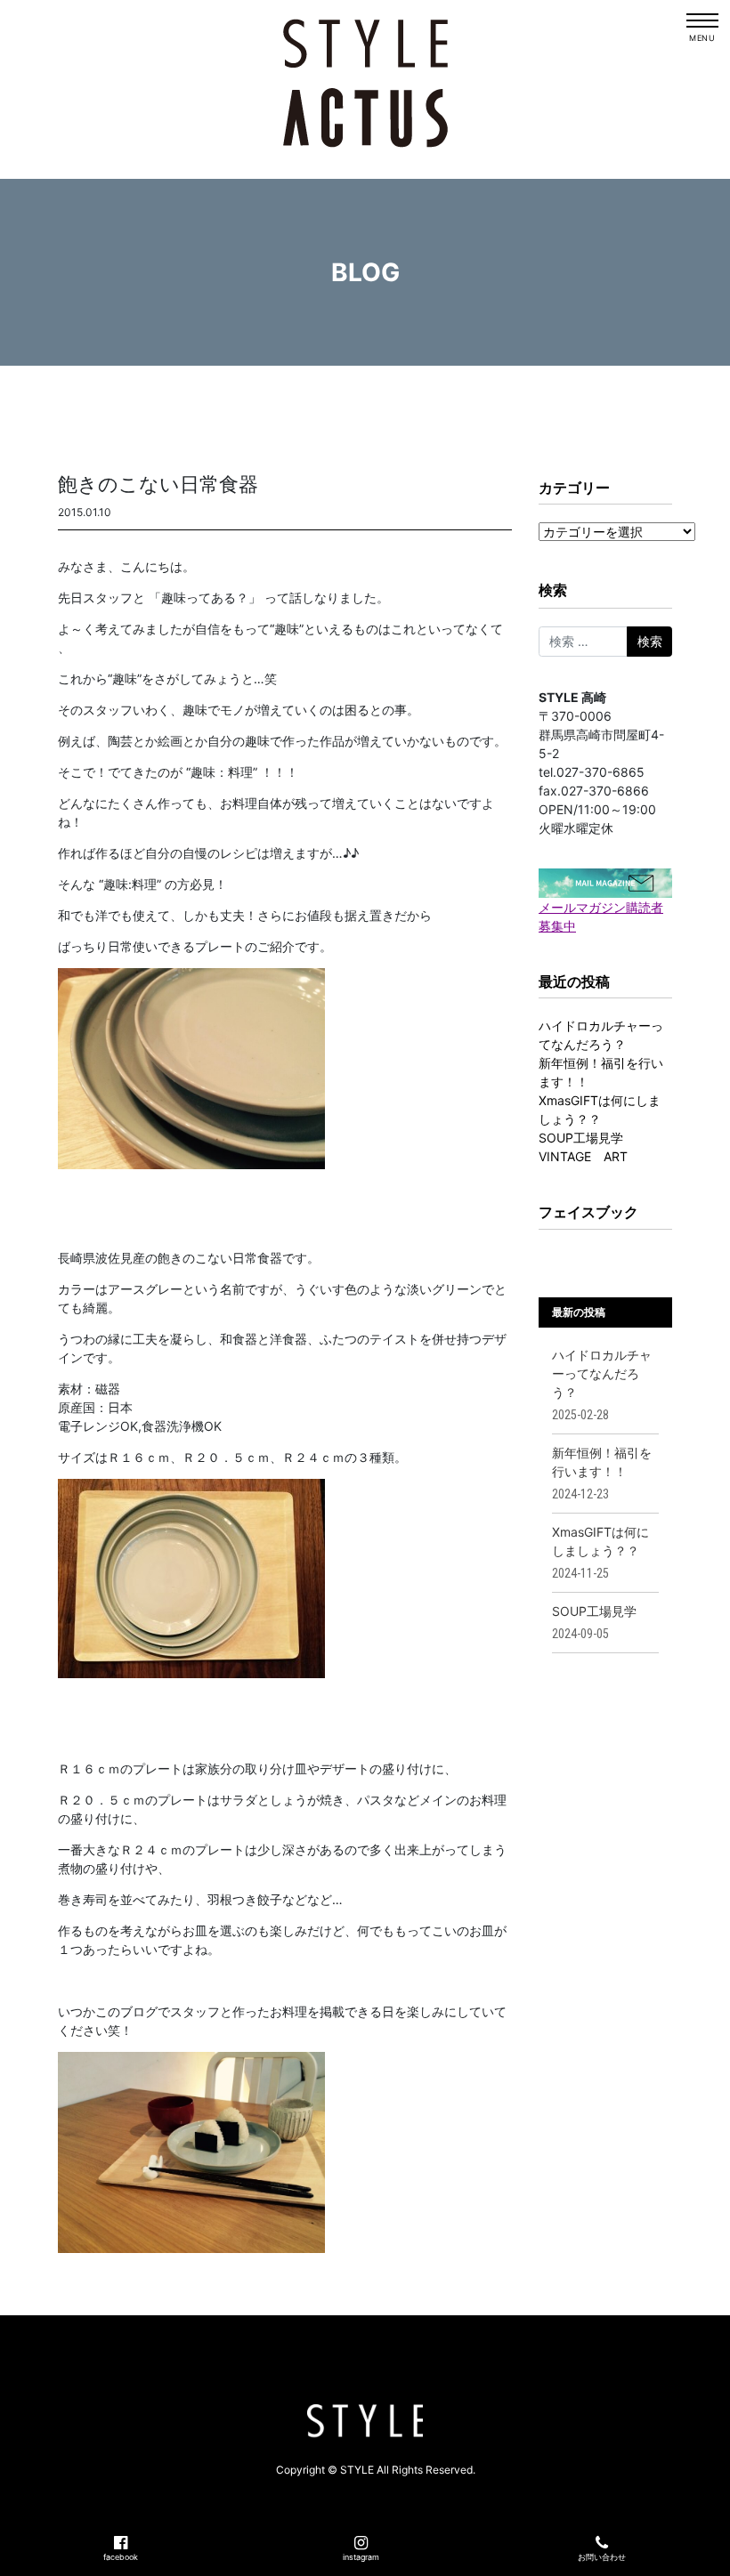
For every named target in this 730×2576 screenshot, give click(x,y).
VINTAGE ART (583, 1156)
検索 (553, 590)
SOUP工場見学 (581, 1138)
